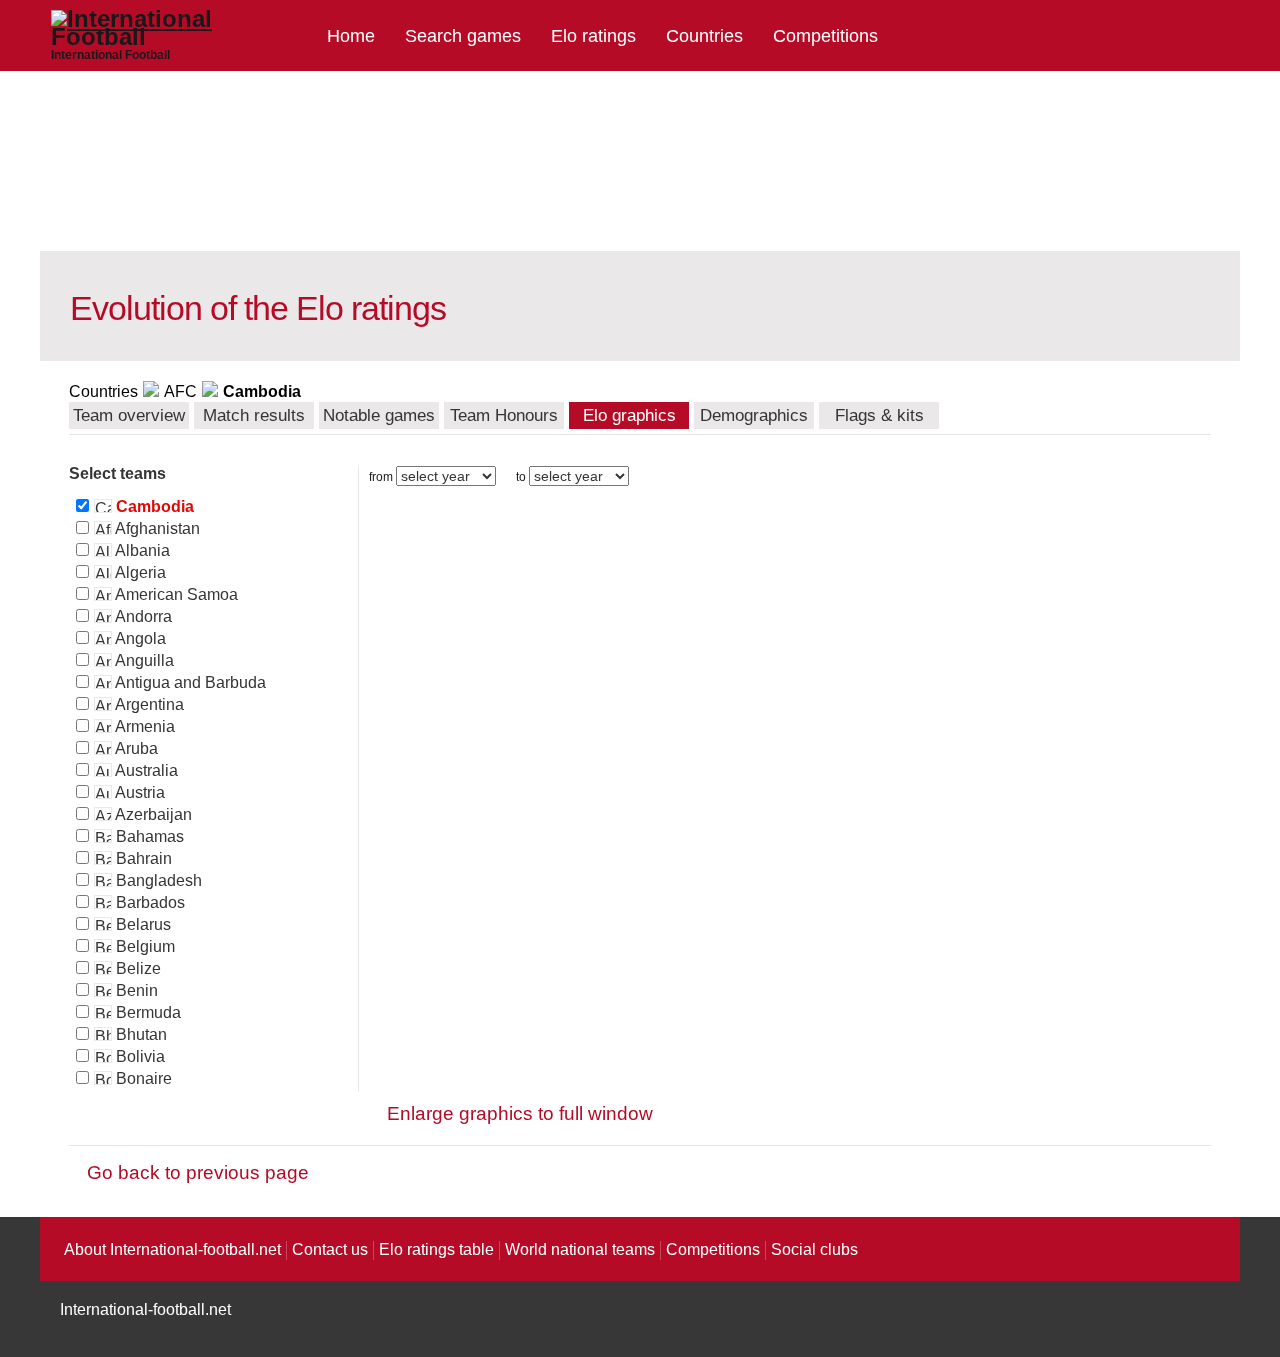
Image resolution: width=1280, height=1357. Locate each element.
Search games (463, 36)
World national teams (580, 1249)
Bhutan (139, 1034)
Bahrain (142, 858)
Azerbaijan (152, 814)
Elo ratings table (436, 1249)
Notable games (379, 415)
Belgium (143, 946)
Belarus (141, 924)
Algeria (139, 572)
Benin (135, 990)
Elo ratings (593, 36)
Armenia (143, 726)
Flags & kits (879, 415)
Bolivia (138, 1056)
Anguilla (143, 660)
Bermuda (146, 1012)
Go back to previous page (198, 1172)
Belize (136, 968)
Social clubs (814, 1249)
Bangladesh (157, 880)
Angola (139, 638)
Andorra (142, 616)
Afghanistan (156, 528)
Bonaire (142, 1078)
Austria (138, 792)
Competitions (825, 36)
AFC (180, 391)
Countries (704, 36)
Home (351, 36)
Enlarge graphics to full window (520, 1113)
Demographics (754, 415)
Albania (141, 550)
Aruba (135, 748)
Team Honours (504, 415)
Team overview (129, 415)
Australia (145, 770)
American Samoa (175, 594)
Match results (254, 415)
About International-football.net (172, 1249)
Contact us (330, 1249)
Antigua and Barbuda (189, 682)
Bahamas (148, 836)
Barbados (148, 902)
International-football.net (145, 1309)
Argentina (148, 704)
